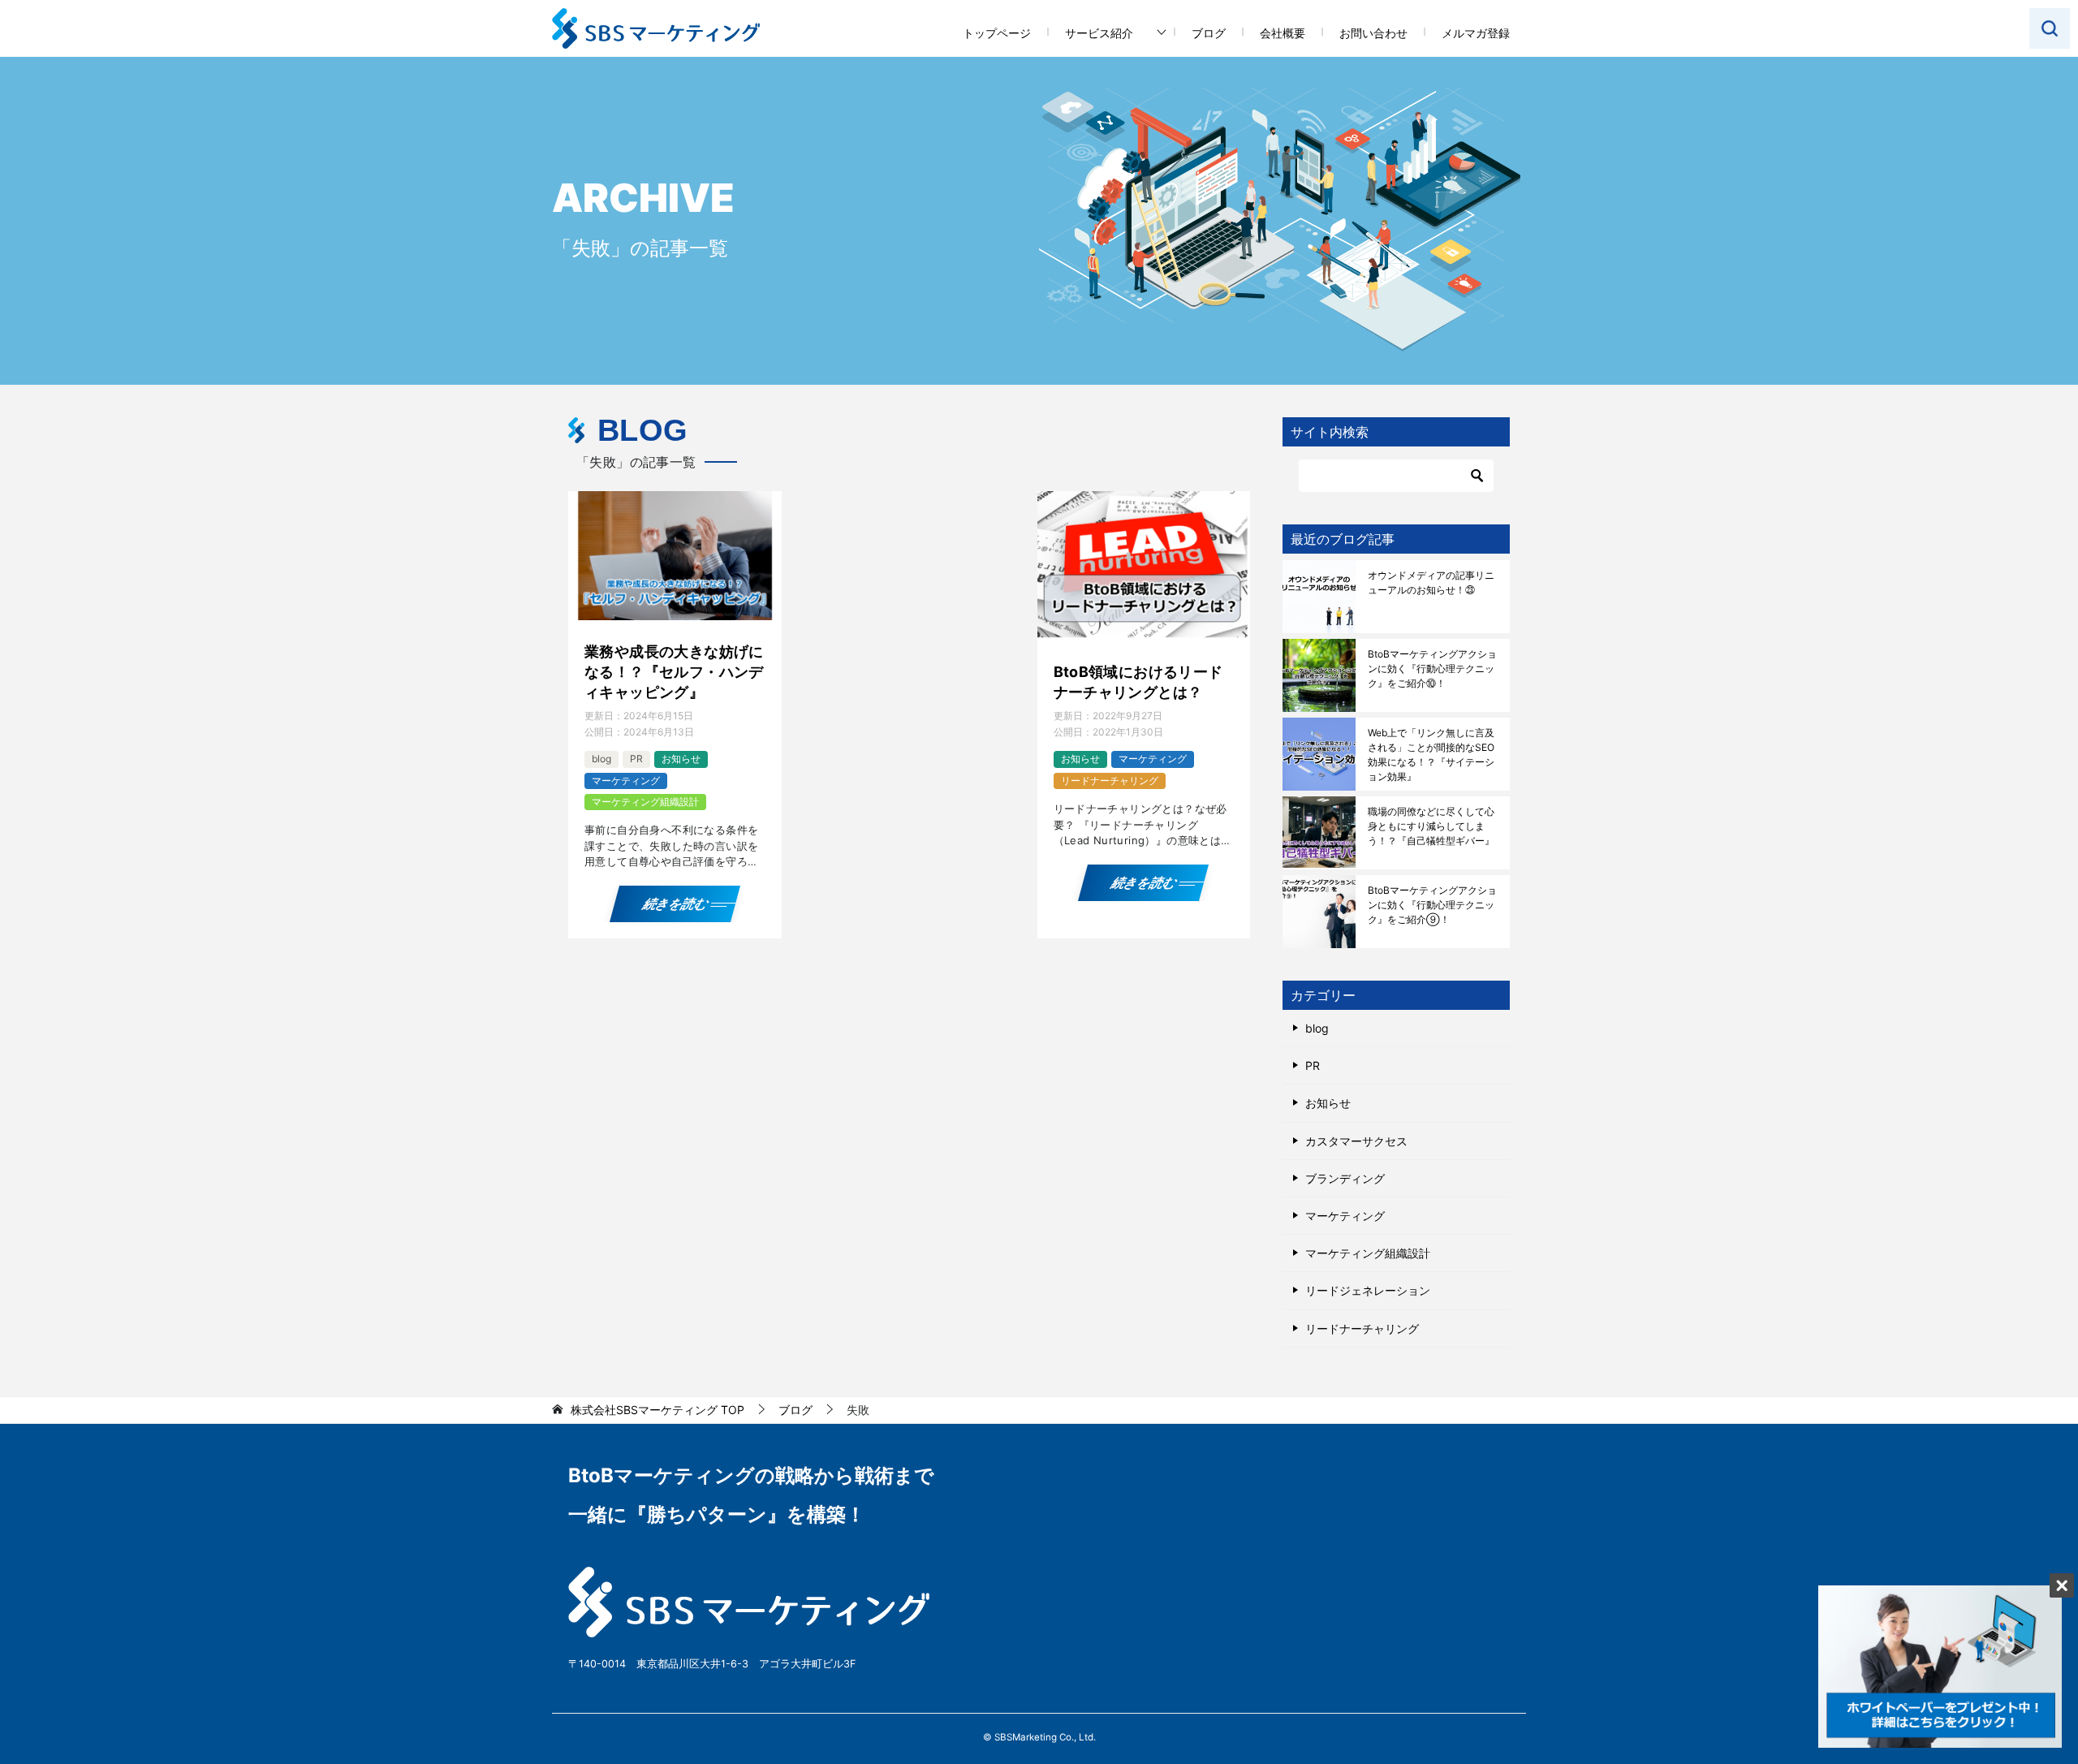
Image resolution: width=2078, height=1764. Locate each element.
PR (636, 759)
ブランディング (1345, 1178)
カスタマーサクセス (1356, 1141)
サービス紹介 (1099, 33)
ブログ (1209, 33)
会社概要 (1283, 33)
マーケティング (626, 781)
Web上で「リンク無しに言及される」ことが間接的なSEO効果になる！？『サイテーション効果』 (1431, 755)
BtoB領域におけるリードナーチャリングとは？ (1138, 682)
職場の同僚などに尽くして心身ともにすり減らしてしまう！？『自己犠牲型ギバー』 (1431, 826)
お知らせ (681, 759)
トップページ (997, 33)
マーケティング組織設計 (645, 802)
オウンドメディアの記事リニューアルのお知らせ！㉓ (1431, 582)
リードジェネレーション (1368, 1290)
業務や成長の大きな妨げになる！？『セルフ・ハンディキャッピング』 (674, 672)
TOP (657, 1410)
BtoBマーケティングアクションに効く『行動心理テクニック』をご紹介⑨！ (1432, 905)
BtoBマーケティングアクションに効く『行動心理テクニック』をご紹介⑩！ (1432, 669)
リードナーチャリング (1110, 781)
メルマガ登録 (1476, 33)
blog (601, 759)
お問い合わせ (1373, 33)
